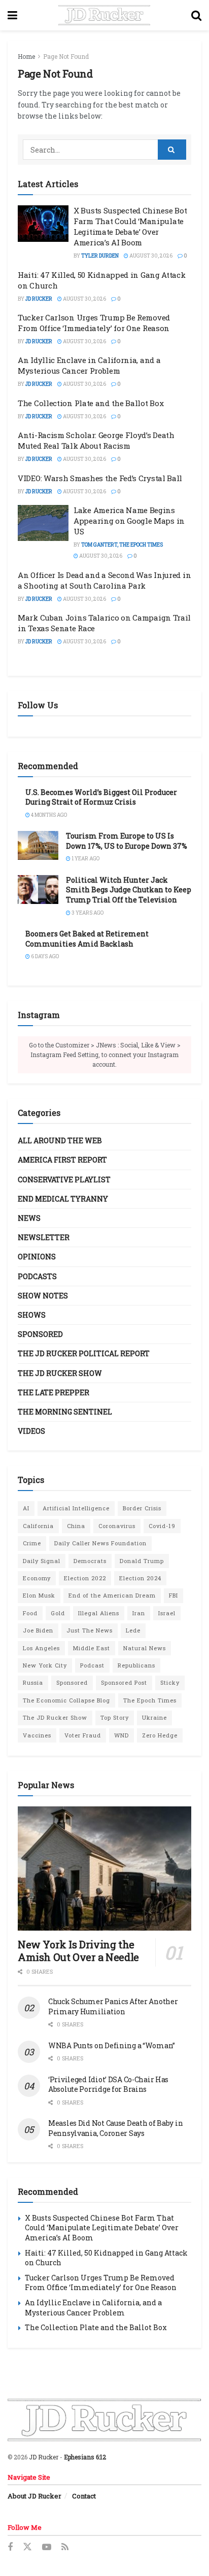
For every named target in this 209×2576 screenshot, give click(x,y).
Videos (31, 1431)
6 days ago (44, 956)
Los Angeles (41, 1648)
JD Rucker (39, 299)
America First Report (62, 1160)
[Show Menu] (12, 15)
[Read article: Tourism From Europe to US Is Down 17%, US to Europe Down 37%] (38, 845)
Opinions (37, 1257)
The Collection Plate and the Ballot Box (91, 403)
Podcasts (37, 1276)
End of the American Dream (112, 1595)
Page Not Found (66, 56)
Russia (33, 1682)
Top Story (115, 1717)
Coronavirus (117, 1526)
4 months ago (48, 815)
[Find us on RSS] (65, 2547)
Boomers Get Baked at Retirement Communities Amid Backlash (87, 939)
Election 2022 (85, 1578)
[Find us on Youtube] (47, 2547)
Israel (167, 1613)
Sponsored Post (124, 1682)
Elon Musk (39, 1595)
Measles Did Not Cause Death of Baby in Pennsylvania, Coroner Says (115, 2128)
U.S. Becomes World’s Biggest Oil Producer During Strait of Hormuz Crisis (101, 797)
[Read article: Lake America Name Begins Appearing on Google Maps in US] (43, 523)
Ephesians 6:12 (85, 2457)
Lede (133, 1630)
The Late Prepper (54, 1392)
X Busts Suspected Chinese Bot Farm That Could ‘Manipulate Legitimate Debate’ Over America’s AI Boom (130, 226)
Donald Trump (142, 1561)
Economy (37, 1578)
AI (26, 1508)
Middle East (92, 1648)
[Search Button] (196, 15)
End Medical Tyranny (63, 1199)
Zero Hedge (160, 1735)
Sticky (170, 1682)
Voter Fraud (83, 1735)
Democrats (90, 1561)
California (38, 1526)
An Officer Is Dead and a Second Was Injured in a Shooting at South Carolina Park (104, 580)
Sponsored (40, 1334)
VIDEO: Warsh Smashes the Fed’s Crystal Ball (100, 478)
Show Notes (43, 1296)
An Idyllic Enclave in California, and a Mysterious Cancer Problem (89, 365)
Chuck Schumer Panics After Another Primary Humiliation (113, 2006)
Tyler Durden (100, 256)
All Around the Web (60, 1140)
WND (121, 1735)
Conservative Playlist (64, 1180)
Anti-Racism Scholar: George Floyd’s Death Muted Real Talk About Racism (96, 440)
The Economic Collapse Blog (66, 1700)
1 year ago (85, 859)
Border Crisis (142, 1508)
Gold (58, 1613)
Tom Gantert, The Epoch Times (122, 545)
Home (26, 56)
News (29, 1218)
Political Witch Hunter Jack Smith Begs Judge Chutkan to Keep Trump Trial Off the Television (129, 890)
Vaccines (37, 1735)
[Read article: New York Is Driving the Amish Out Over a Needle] (104, 1868)
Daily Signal (42, 1561)
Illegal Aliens (99, 1613)
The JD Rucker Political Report (84, 1353)
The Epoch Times (150, 1700)
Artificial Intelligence (76, 1508)
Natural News (145, 1648)
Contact (84, 2496)
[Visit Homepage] (104, 15)
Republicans (136, 1665)
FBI (173, 1595)
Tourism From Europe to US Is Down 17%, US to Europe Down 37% (127, 841)
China (76, 1526)
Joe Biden (38, 1630)
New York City (45, 1665)
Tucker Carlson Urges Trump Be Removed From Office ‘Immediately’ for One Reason (94, 323)
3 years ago (87, 913)
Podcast (92, 1665)
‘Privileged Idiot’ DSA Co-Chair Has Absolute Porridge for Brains (108, 2084)
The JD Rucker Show (60, 1373)
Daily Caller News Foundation (100, 1543)
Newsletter (44, 1237)
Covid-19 (162, 1526)
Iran (139, 1613)
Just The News (90, 1630)
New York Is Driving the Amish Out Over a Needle (78, 1951)
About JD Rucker (34, 2496)
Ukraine (154, 1717)
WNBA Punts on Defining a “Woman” (112, 2045)
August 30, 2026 (150, 256)
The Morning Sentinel (65, 1412)
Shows (32, 1315)
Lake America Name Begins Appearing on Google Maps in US (129, 521)
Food (30, 1613)
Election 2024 (140, 1578)
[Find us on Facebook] (10, 2547)
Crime (32, 1543)
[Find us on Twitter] (27, 2547)
